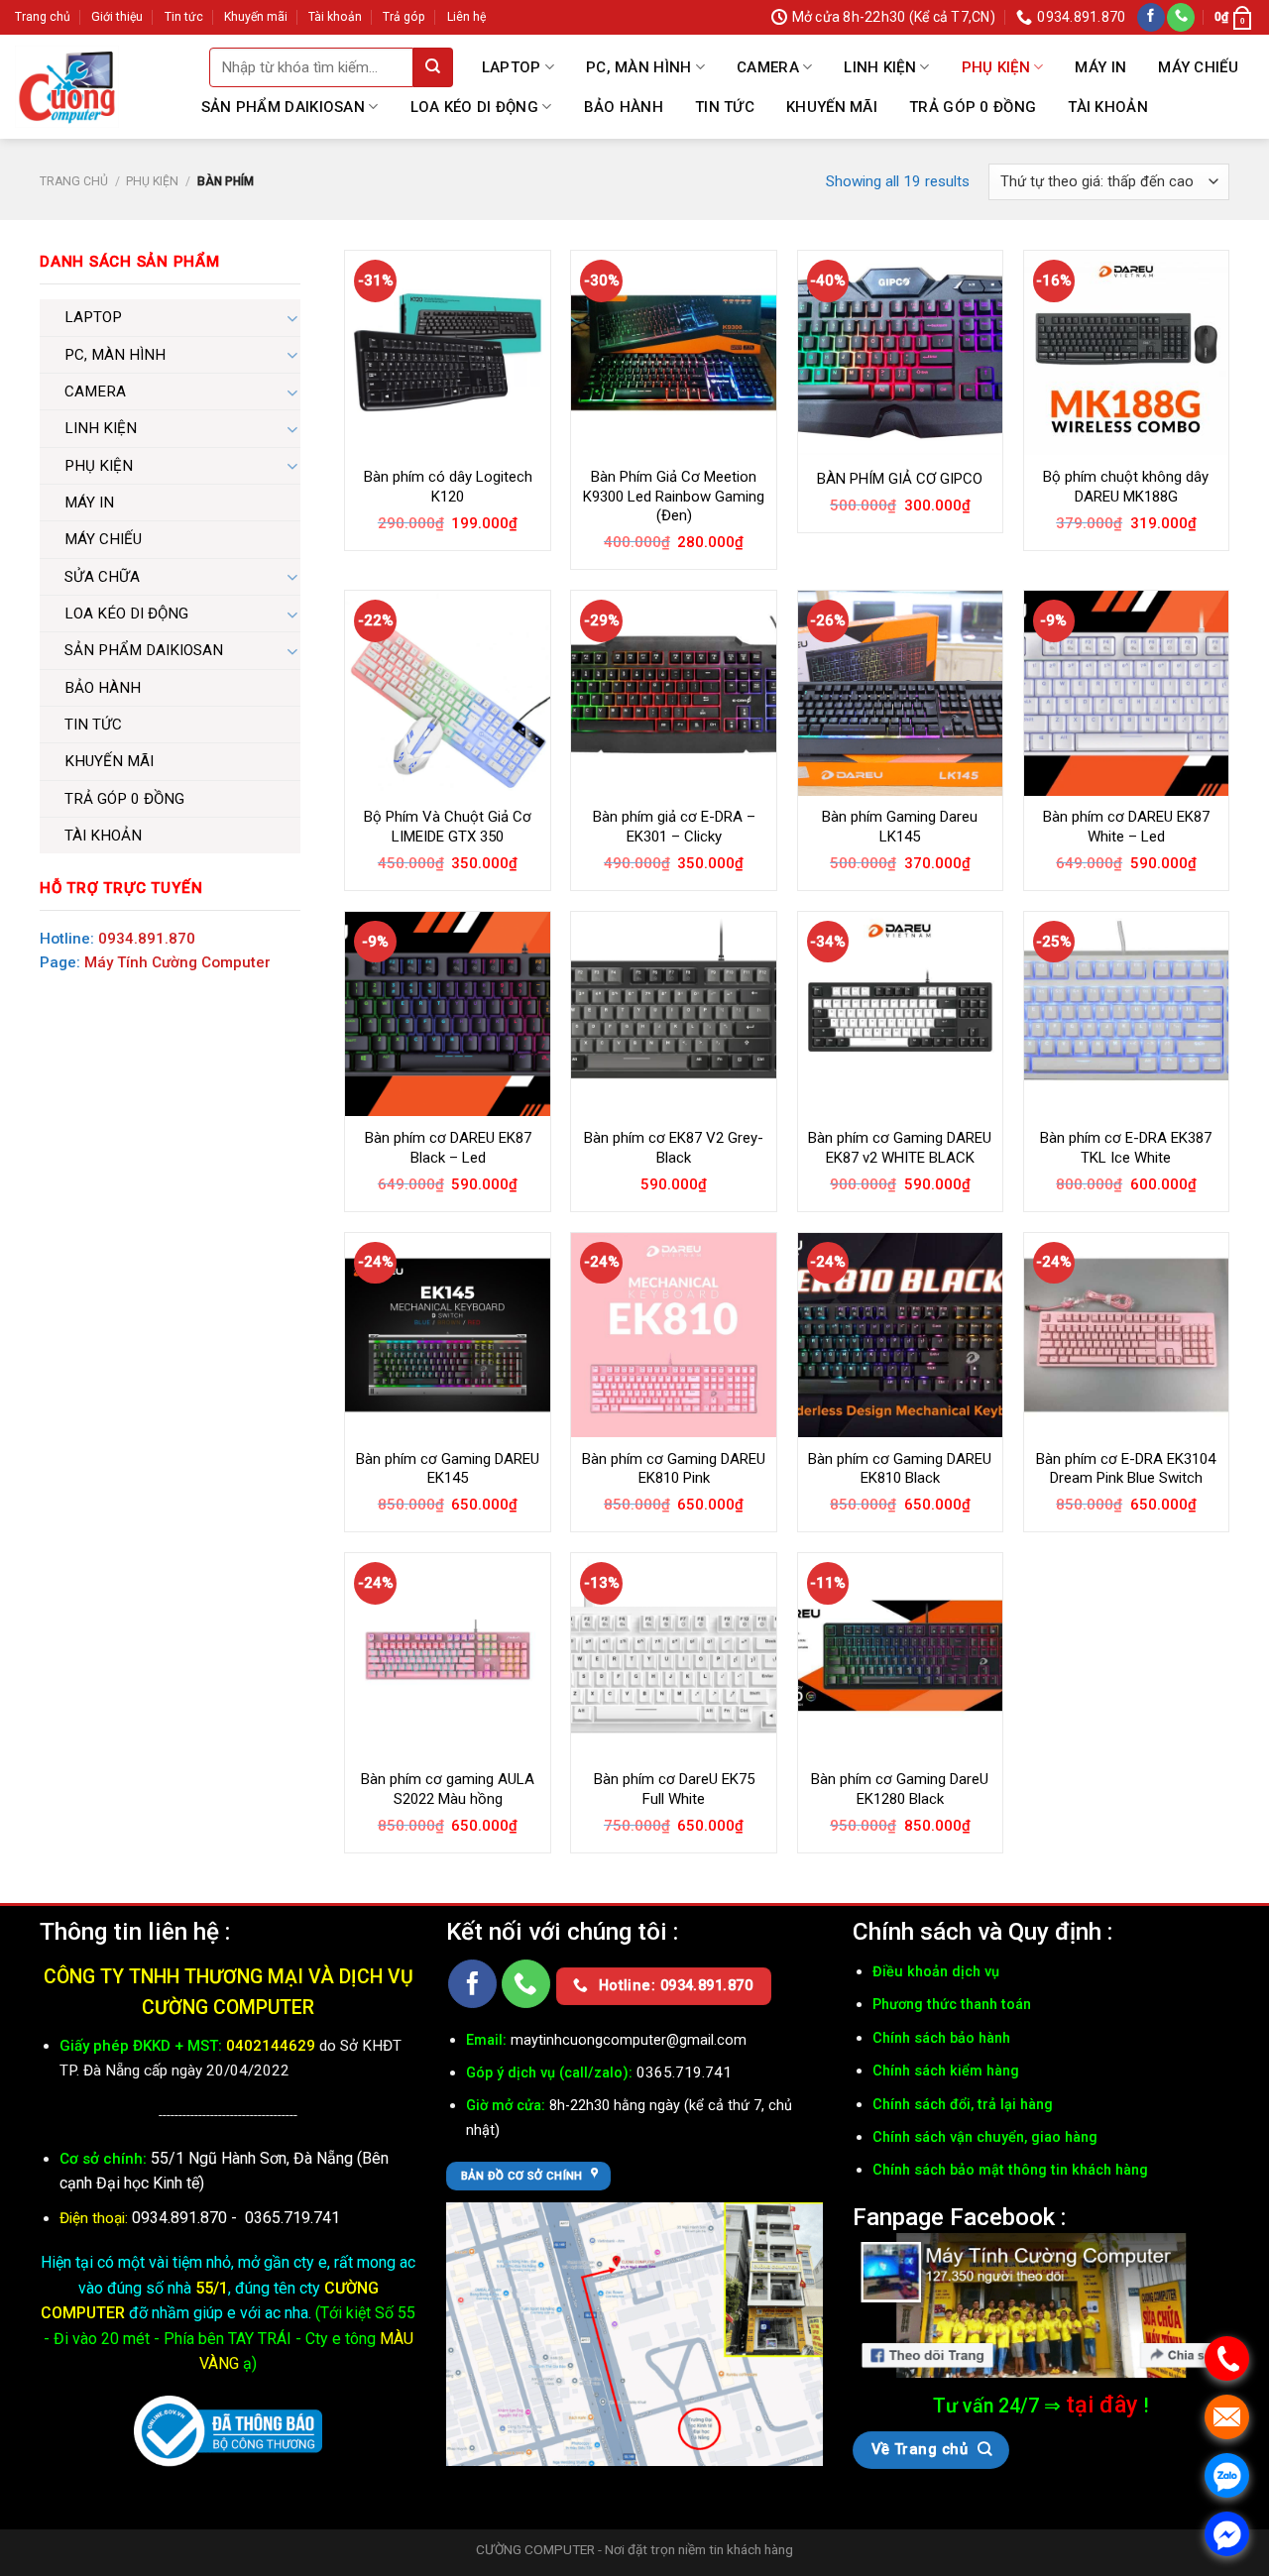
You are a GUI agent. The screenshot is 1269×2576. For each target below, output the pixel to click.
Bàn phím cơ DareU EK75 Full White (674, 1789)
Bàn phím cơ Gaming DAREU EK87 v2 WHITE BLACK (900, 1148)
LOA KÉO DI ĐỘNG (475, 107)
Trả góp (404, 17)
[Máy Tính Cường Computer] (1041, 2305)
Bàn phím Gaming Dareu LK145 (900, 827)
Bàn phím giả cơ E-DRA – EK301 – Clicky (674, 827)
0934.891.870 (147, 939)
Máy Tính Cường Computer (177, 962)
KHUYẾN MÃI (832, 107)
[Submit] (433, 67)
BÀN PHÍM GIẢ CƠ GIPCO (900, 479)
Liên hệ (466, 17)
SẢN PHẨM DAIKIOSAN (283, 107)
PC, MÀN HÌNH (639, 67)
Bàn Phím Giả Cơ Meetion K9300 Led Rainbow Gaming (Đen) (674, 496)
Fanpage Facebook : (959, 2217)
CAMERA (768, 67)
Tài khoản (335, 17)
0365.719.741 (292, 2218)
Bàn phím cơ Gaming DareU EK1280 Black (900, 1789)
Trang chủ (43, 17)
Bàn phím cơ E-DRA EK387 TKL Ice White (1126, 1148)
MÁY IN (1100, 67)
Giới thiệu (117, 17)
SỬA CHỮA (102, 577)
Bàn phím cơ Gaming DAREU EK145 (448, 1469)
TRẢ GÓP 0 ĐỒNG (973, 107)
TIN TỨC (725, 107)
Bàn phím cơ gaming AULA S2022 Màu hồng (448, 1789)
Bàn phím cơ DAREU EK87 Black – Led (448, 1148)
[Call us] (1181, 17)
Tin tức (184, 17)
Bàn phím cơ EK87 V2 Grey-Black (674, 1148)
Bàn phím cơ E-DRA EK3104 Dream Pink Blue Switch (1126, 1469)
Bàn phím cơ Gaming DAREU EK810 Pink (674, 1469)
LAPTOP (512, 67)
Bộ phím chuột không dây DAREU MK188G (1126, 487)
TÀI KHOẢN (1108, 107)
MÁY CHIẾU (1198, 67)
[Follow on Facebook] (1151, 17)
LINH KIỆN (880, 67)
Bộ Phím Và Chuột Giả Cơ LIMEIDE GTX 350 (448, 827)
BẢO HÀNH (624, 107)
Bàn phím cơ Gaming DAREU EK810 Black (900, 1469)
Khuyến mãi (256, 17)
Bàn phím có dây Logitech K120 (448, 487)
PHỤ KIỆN (996, 67)
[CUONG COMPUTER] (67, 87)
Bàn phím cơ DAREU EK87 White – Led (1126, 827)
